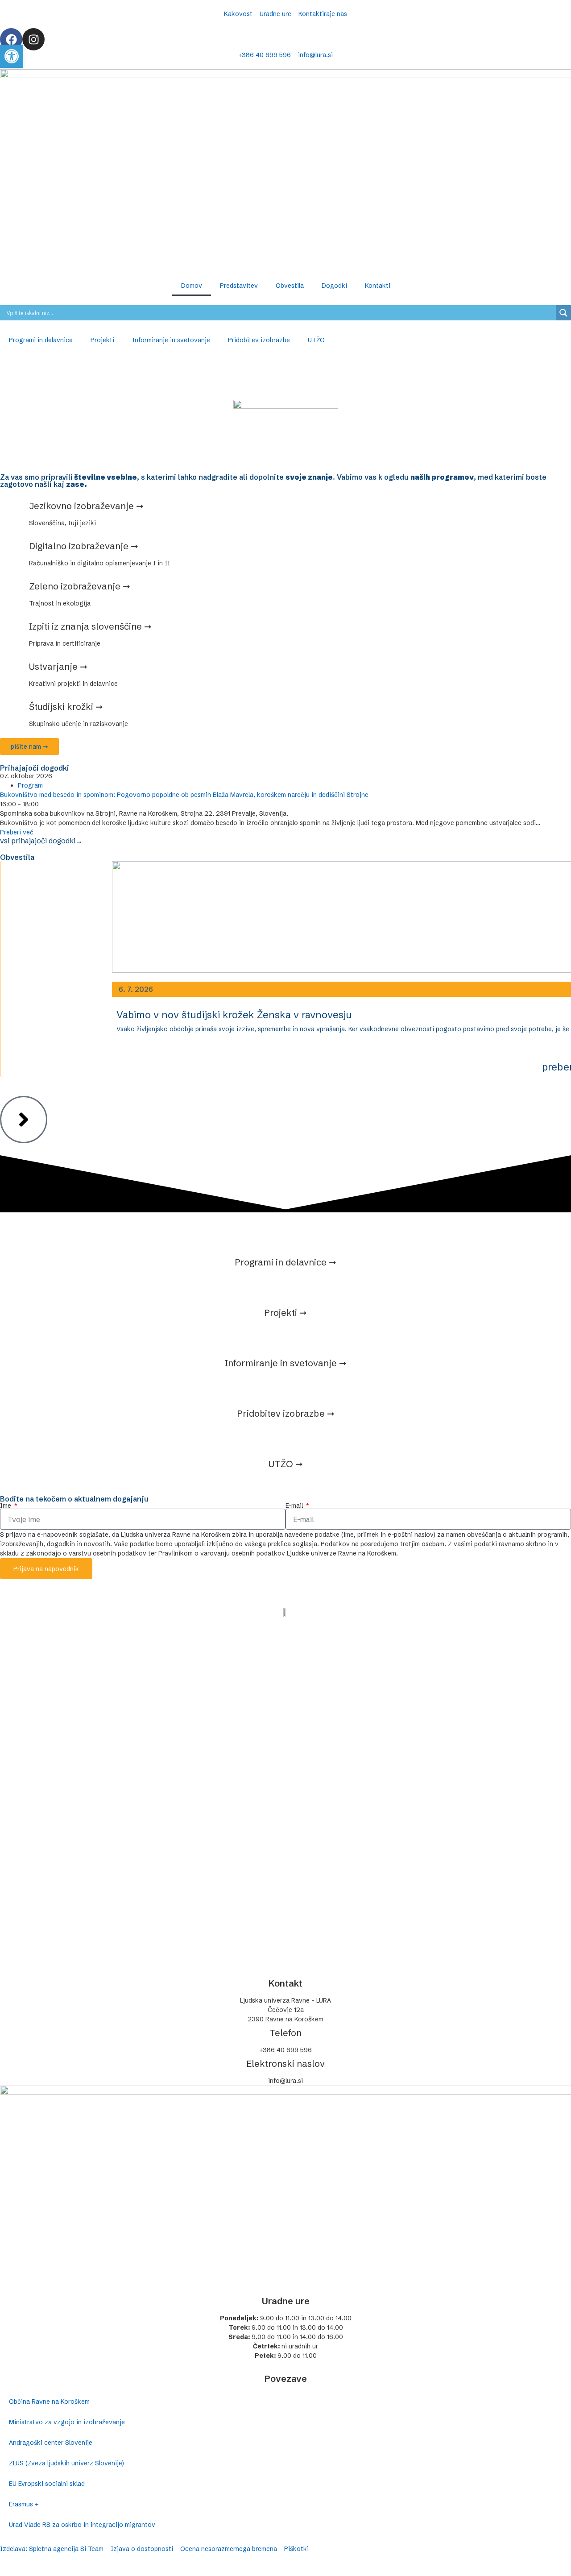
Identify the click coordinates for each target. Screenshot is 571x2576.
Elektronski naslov (285, 2064)
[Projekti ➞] (285, 1286)
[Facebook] (11, 39)
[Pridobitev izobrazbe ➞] (285, 1387)
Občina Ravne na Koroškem (49, 2402)
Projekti (102, 340)
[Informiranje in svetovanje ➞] (285, 1336)
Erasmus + (24, 2504)
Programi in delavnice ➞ (285, 1262)
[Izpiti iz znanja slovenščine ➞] (11, 629)
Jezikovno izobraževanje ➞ (86, 506)
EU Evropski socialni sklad (47, 2484)
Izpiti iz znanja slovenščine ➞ (90, 626)
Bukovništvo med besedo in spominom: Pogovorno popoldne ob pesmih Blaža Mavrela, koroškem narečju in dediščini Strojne (184, 795)
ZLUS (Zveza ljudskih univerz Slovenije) (66, 2463)
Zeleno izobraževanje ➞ (80, 586)
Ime (6, 1506)
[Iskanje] (563, 313)
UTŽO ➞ (286, 1464)
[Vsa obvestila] (24, 1120)
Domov (192, 286)
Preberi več (17, 832)
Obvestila (290, 286)
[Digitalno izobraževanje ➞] (11, 548)
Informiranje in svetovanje (171, 340)
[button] (12, 56)
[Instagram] (33, 39)
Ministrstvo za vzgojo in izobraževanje (67, 2422)
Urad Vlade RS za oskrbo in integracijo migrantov (82, 2525)
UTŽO (316, 340)
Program (30, 785)
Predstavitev (239, 286)
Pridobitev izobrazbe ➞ (286, 1413)
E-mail (295, 1506)
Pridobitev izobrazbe (259, 340)
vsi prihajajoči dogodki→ (41, 841)
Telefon (285, 2033)
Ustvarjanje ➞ (58, 666)
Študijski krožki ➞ (66, 707)
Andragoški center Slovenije (51, 2443)
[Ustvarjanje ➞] (11, 669)
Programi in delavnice (41, 340)
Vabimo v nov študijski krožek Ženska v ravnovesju (234, 1015)
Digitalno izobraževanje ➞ (84, 546)
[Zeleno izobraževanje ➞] (11, 589)
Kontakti (378, 286)
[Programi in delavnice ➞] (285, 1236)
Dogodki (334, 286)
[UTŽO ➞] (285, 1437)
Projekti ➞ (285, 1313)
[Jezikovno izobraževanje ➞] (11, 508)
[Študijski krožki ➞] (11, 709)
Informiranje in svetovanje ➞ (286, 1363)
